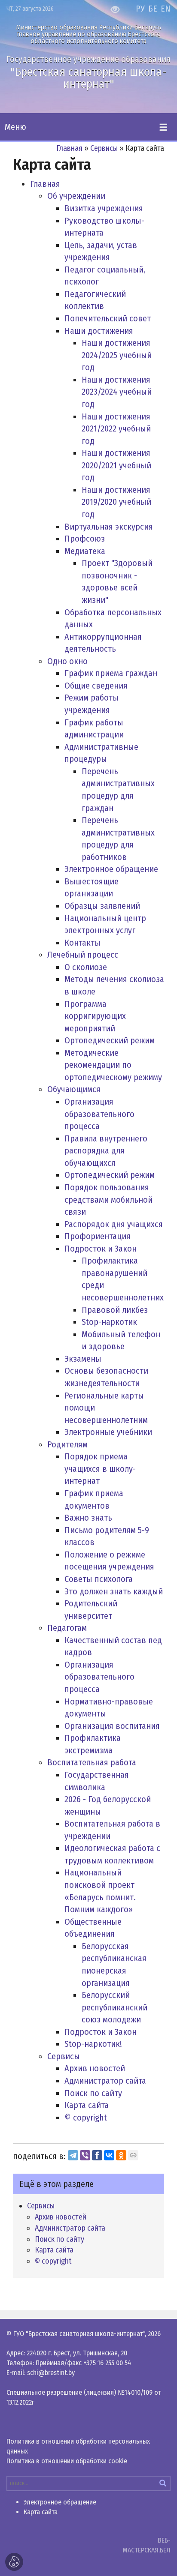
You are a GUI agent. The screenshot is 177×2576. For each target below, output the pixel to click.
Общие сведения (96, 686)
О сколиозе (86, 967)
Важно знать (88, 1518)
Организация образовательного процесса (99, 1114)
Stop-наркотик (109, 1322)
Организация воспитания (112, 1726)
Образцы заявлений (102, 906)
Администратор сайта (105, 2081)
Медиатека (85, 551)
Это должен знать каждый (114, 1591)
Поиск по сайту (93, 2093)
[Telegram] (73, 2155)
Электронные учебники (108, 1432)
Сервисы (104, 148)
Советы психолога (99, 1579)
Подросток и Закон (101, 1249)
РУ (140, 9)
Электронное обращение (111, 869)
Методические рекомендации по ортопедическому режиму (113, 1065)
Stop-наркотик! (93, 2044)
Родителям (67, 1444)
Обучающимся (74, 1089)
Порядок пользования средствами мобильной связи (108, 1200)
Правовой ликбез (115, 1310)
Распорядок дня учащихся (114, 1224)
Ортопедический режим (110, 1040)
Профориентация (98, 1236)
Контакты (82, 943)
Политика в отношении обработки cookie (67, 2461)
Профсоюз (85, 539)
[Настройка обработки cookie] (14, 2562)
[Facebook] (97, 2155)
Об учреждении (76, 196)
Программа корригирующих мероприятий (95, 1016)
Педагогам (67, 1628)
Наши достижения (99, 331)
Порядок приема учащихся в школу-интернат (100, 1469)
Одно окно (67, 661)
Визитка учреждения (104, 208)
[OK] (121, 2155)
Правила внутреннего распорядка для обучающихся (106, 1151)
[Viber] (85, 2155)
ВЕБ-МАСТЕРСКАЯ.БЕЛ (146, 2545)
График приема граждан (111, 673)
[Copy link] (133, 2155)
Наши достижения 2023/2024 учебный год (117, 392)
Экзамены (83, 1359)
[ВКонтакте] (109, 2155)
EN (166, 9)
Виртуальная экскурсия (109, 527)
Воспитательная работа (92, 1762)
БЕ (153, 9)
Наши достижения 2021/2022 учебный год (116, 429)
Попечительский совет (108, 318)
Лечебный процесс (83, 955)
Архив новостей (95, 2068)
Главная (69, 148)
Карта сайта (87, 2105)
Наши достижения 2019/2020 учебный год (116, 502)
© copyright (86, 2118)
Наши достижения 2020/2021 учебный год (116, 465)
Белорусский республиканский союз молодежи (114, 2007)
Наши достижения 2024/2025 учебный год (117, 355)
